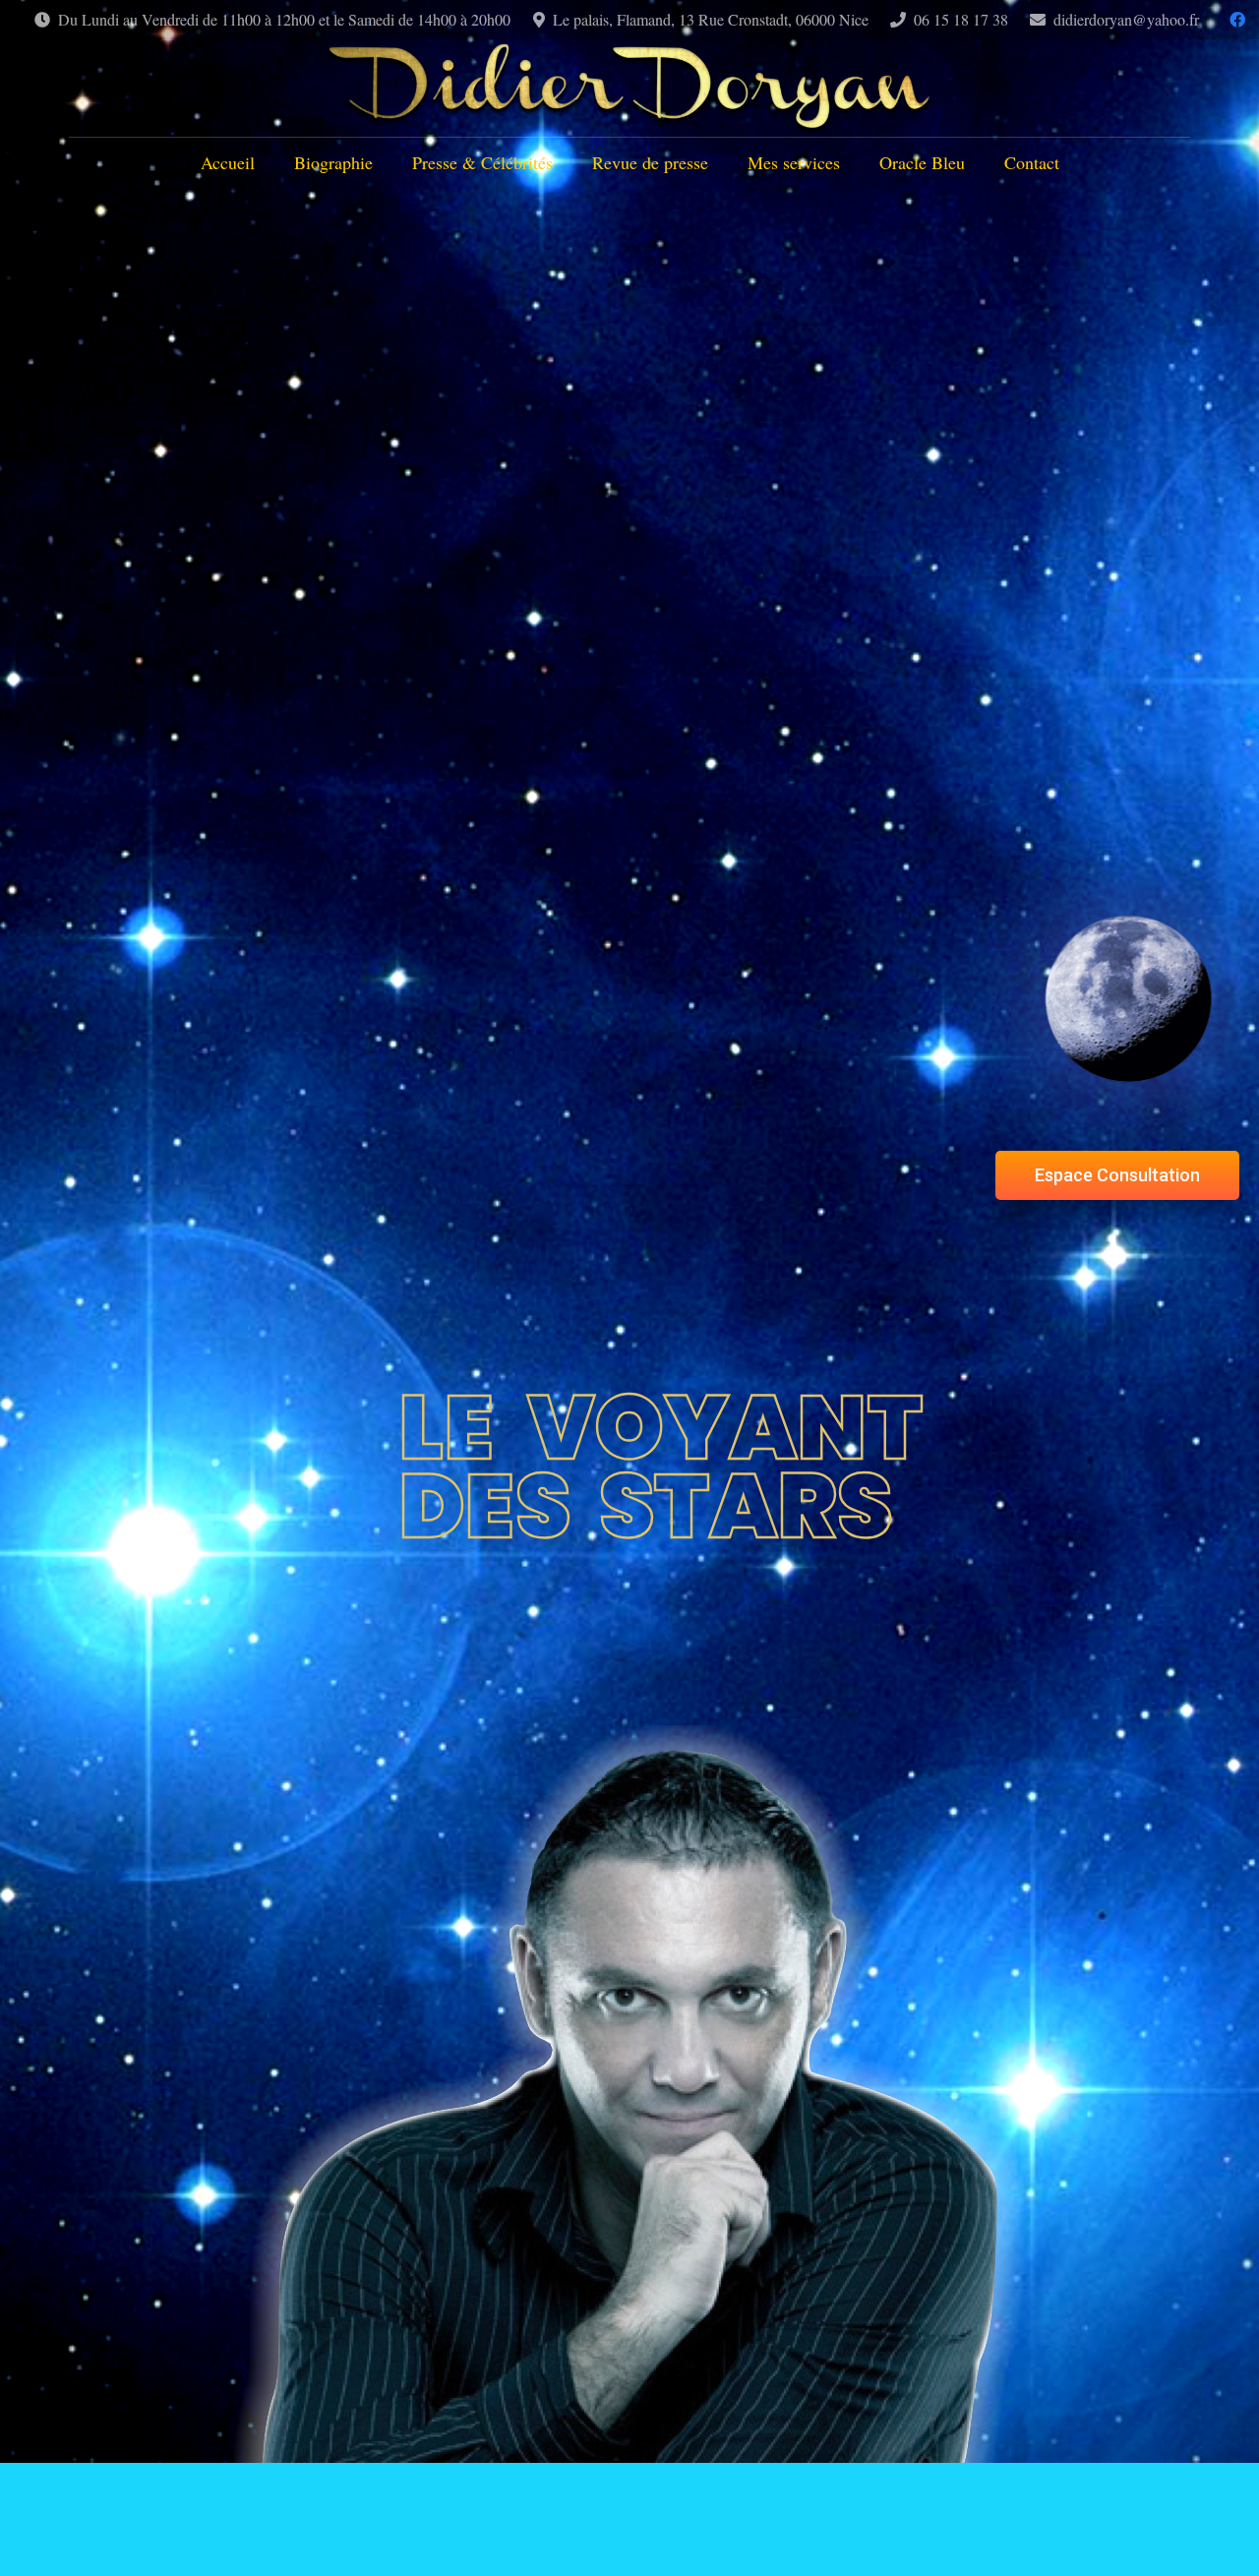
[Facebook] (1237, 20)
